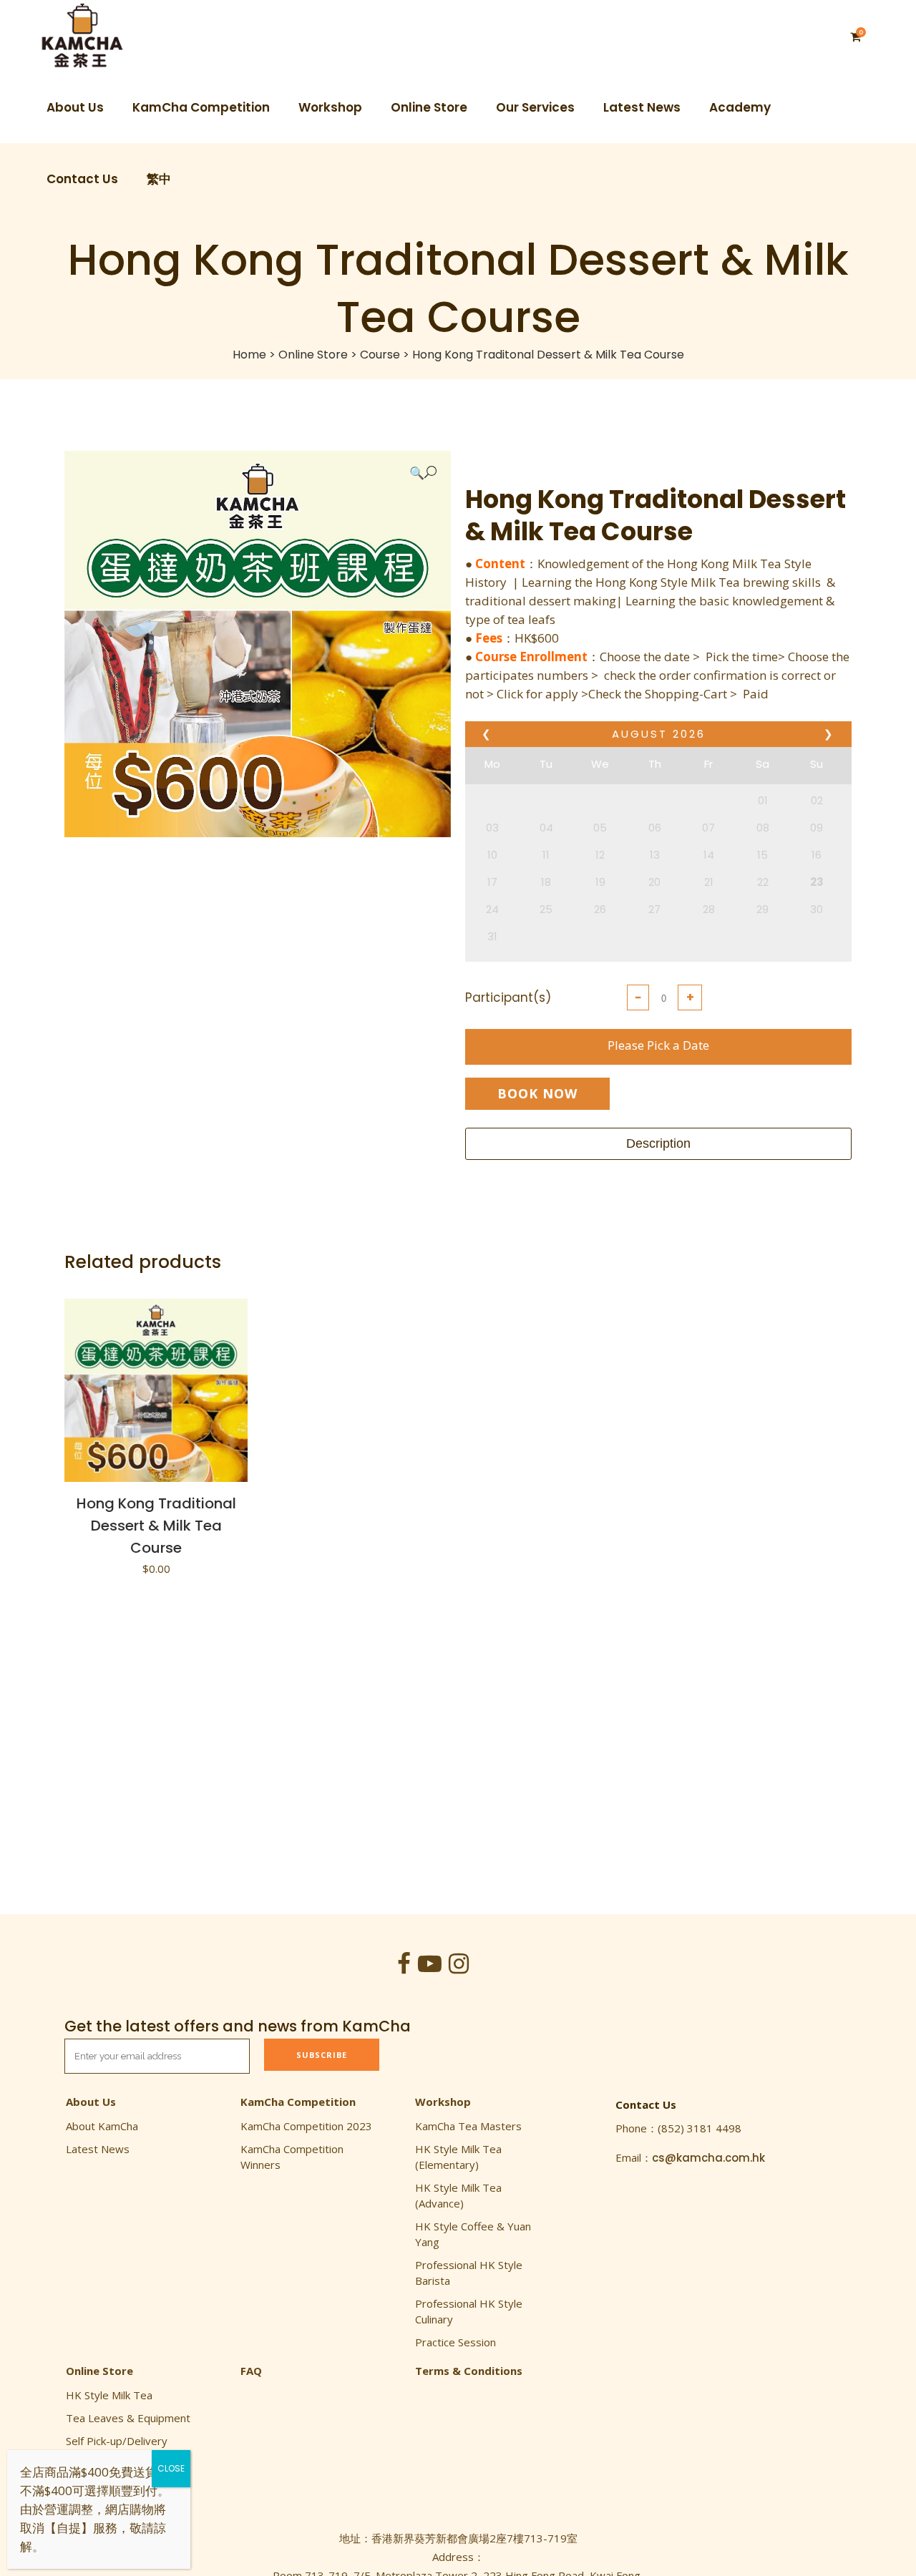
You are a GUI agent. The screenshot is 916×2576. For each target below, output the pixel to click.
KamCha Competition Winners (292, 2157)
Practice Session (455, 2342)
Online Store (313, 355)
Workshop (443, 2102)
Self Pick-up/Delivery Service (117, 2449)
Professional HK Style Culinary (469, 2311)
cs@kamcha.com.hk (708, 2158)
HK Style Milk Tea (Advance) (458, 2195)
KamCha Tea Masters (468, 2126)
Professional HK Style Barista (469, 2273)
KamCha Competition (298, 2102)
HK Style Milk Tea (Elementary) (458, 2157)
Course (380, 355)
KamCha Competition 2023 (306, 2126)
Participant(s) (508, 997)
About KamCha (102, 2126)
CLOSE (171, 2468)
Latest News (98, 2149)
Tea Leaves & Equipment (128, 2418)
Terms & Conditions (469, 2371)
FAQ (251, 2371)
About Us (91, 2102)
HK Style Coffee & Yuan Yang (473, 2234)
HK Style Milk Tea (109, 2395)
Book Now (537, 1093)
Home (249, 355)
